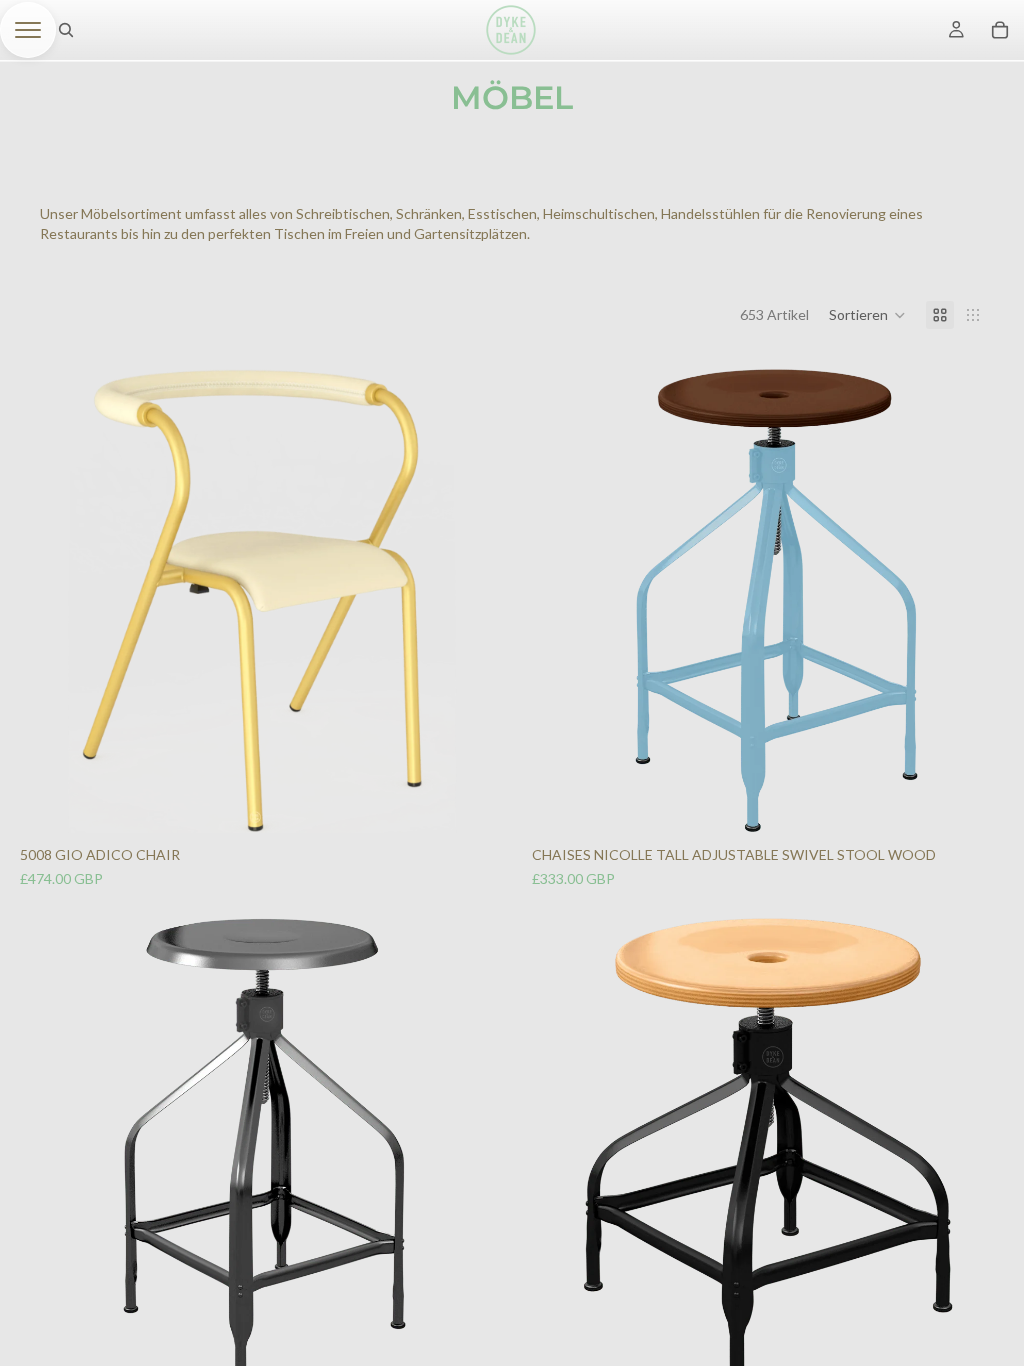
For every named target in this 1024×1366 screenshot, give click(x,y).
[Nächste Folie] (464, 601)
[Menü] (28, 30)
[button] (867, 315)
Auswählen (986, 802)
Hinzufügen (474, 802)
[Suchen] (66, 30)
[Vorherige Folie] (48, 601)
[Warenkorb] (1000, 30)
